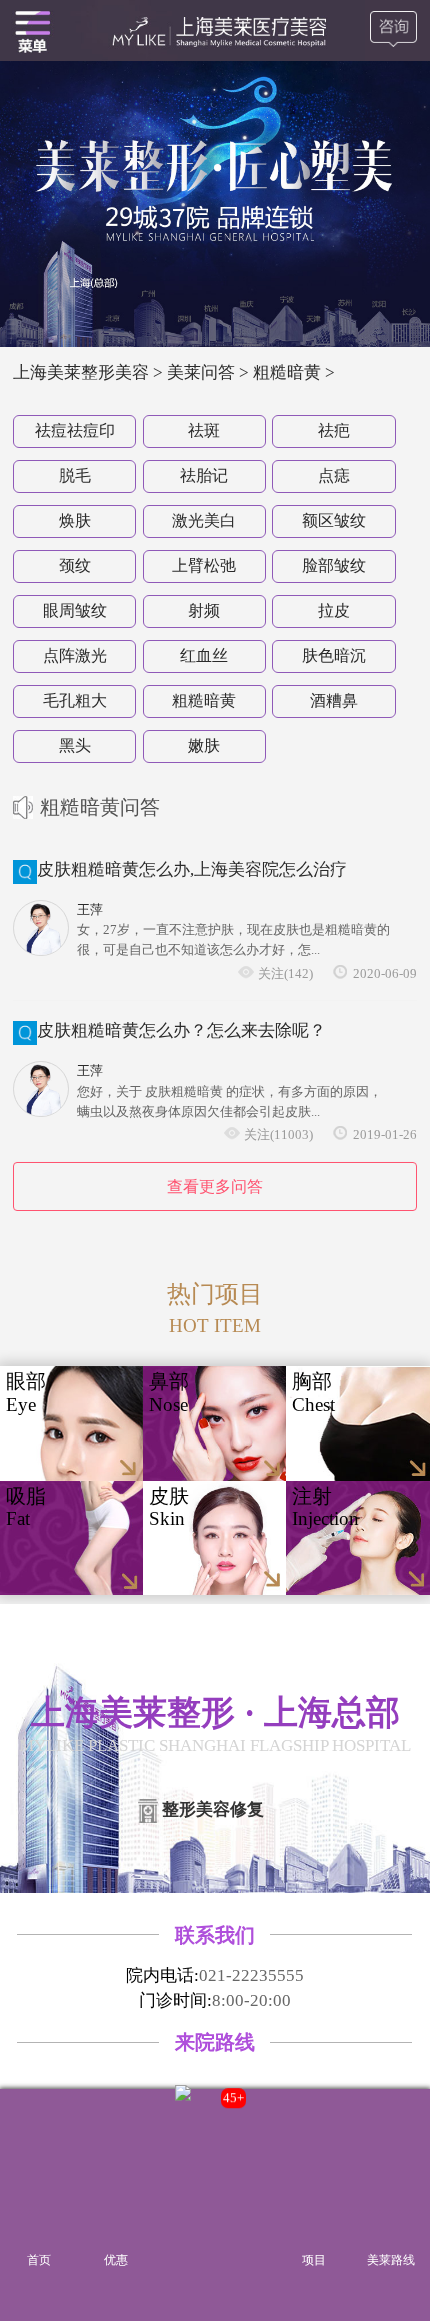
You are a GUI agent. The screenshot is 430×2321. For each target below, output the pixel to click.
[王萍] (41, 928)
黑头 (75, 745)
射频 (204, 610)
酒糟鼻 (334, 700)
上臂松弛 (204, 565)
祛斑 (204, 430)
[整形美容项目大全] (32, 30)
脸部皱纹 (334, 565)
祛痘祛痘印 (75, 430)
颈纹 (75, 565)
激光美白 (204, 520)
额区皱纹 (334, 520)
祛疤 (334, 430)
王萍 (90, 909)
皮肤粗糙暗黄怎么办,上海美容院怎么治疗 (192, 869)
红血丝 (204, 655)
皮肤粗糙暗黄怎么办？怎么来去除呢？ (181, 1030)
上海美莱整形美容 (81, 372)
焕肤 (75, 520)
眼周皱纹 (75, 610)
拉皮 (334, 610)
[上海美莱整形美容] (215, 30)
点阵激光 (75, 655)
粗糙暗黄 (204, 700)
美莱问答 (201, 372)
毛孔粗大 (75, 700)
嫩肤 (204, 745)
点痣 (334, 475)
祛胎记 (204, 475)
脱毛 (75, 475)
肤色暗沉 (334, 655)
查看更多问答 (215, 1186)
